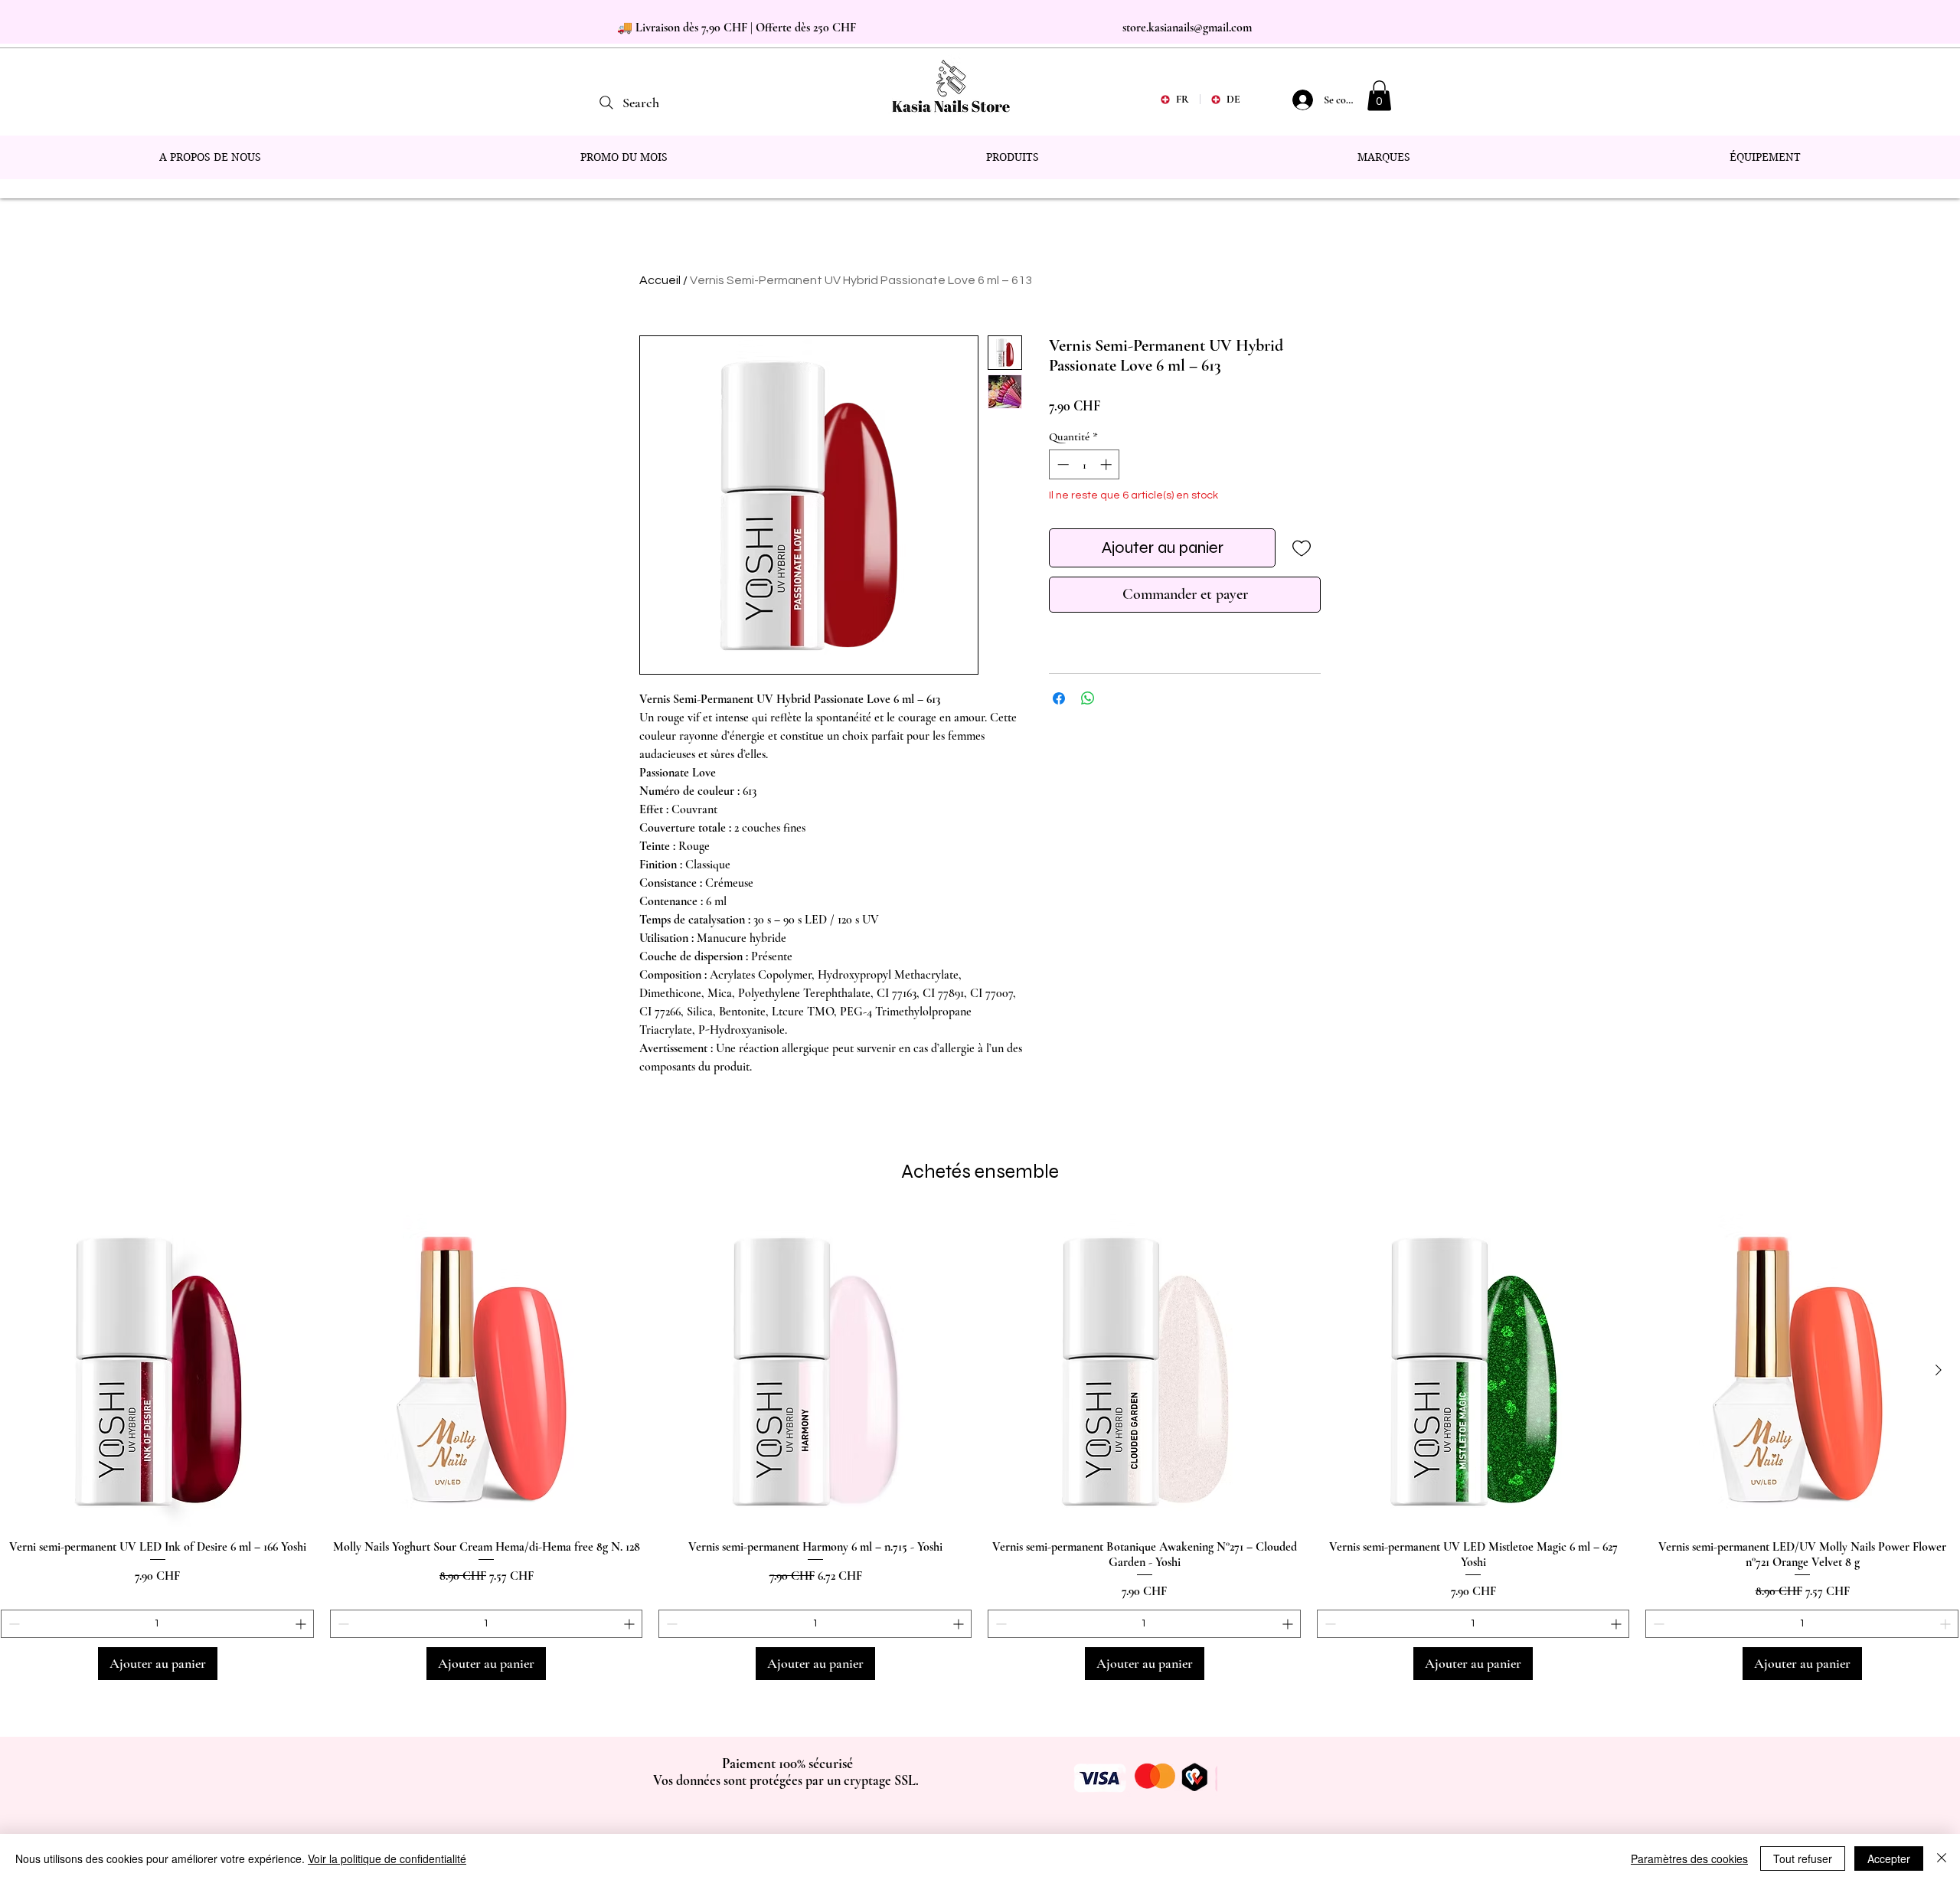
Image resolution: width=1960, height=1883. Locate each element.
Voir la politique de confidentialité (387, 1858)
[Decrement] (1062, 464)
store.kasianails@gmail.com (1187, 28)
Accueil (660, 280)
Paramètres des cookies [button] (1689, 1858)
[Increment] (1107, 464)
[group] (980, 1447)
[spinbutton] (1085, 464)
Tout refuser (1803, 1858)
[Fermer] (1942, 1858)
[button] (1379, 95)
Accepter (1889, 1858)
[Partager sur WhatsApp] (1088, 698)
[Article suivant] (1939, 1370)
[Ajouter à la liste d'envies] (1301, 548)
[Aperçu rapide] (158, 1371)
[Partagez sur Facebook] (1059, 698)
